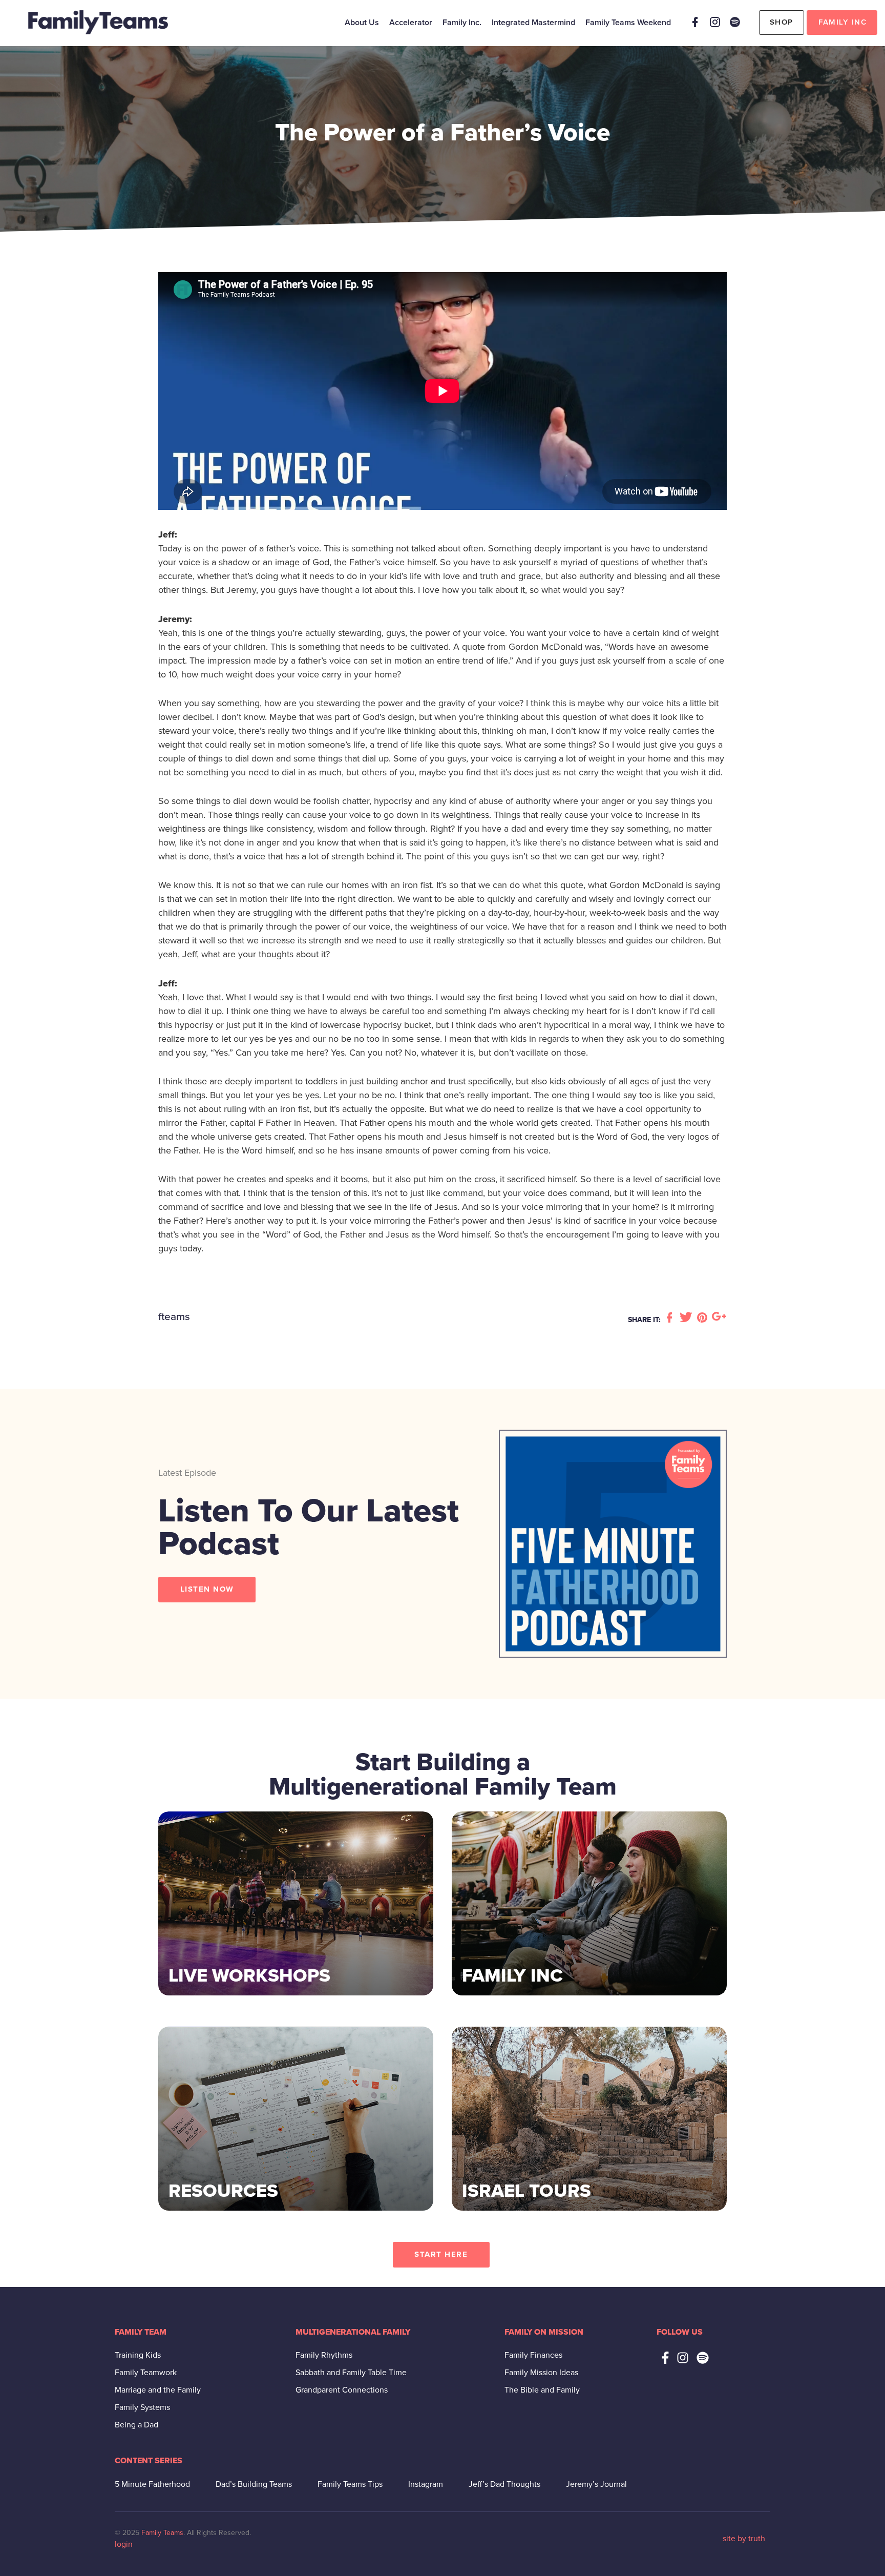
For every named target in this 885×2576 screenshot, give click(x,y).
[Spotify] (735, 22)
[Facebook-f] (665, 2358)
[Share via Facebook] (671, 1318)
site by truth (744, 2539)
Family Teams (162, 2533)
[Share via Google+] (719, 1318)
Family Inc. (462, 23)
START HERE (441, 2254)
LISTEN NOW (207, 1589)
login (124, 2544)
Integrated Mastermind (533, 23)
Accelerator (411, 23)
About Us (362, 23)
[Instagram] (715, 22)
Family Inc (842, 22)
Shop (782, 22)
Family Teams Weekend (628, 23)
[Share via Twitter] (687, 1318)
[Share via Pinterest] (704, 1318)
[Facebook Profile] (695, 22)
